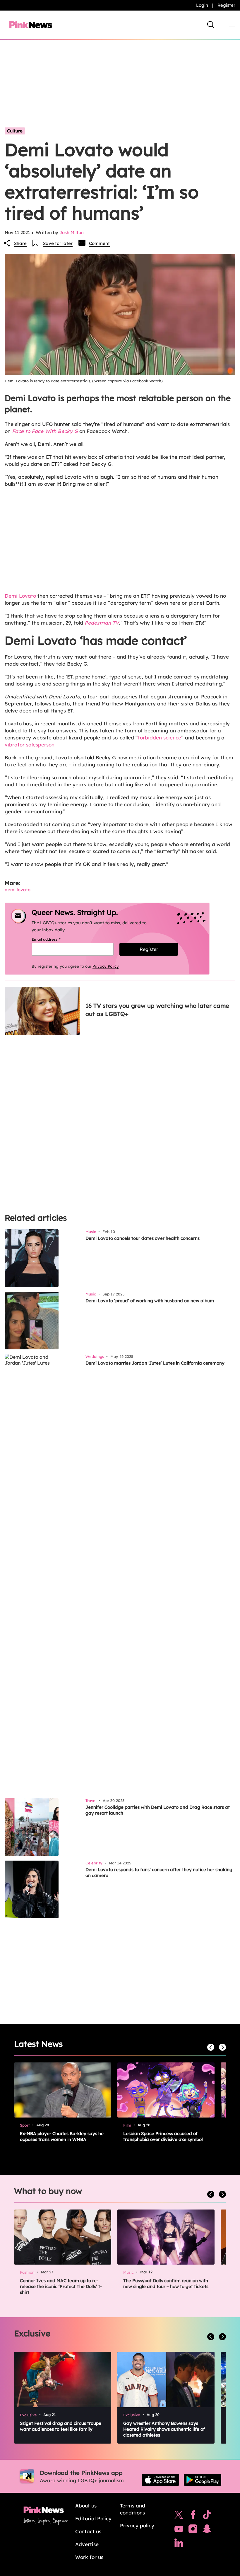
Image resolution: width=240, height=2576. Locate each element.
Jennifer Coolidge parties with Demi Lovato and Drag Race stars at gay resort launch (158, 1810)
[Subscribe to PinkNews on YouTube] (179, 2530)
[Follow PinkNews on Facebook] (193, 2516)
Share (20, 243)
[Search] (211, 25)
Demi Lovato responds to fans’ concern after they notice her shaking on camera (159, 1872)
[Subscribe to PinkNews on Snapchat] (207, 2530)
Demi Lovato (20, 596)
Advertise (87, 2544)
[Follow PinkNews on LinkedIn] (179, 2544)
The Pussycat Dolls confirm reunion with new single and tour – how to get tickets (166, 2283)
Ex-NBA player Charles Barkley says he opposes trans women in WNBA (62, 2136)
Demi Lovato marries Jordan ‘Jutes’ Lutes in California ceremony (155, 1363)
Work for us (89, 2557)
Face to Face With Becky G (45, 431)
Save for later (58, 243)
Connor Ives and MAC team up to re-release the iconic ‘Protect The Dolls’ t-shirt (61, 2286)
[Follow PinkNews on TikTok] (207, 2516)
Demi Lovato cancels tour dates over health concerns (143, 1238)
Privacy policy (137, 2525)
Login (202, 5)
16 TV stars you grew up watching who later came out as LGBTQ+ (157, 1010)
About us (86, 2506)
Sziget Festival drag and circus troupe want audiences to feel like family (61, 2426)
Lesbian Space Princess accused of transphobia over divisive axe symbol (163, 2136)
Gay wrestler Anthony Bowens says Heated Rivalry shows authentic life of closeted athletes (164, 2429)
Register (226, 5)
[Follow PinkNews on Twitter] (179, 2516)
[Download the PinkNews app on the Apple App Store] (160, 2480)
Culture (15, 131)
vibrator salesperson (30, 745)
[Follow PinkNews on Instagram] (193, 2530)
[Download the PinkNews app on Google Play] (203, 2480)
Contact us (88, 2531)
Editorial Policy (93, 2518)
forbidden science (160, 738)
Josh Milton (72, 232)
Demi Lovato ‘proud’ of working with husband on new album (150, 1301)
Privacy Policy (106, 966)
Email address (53, 939)
